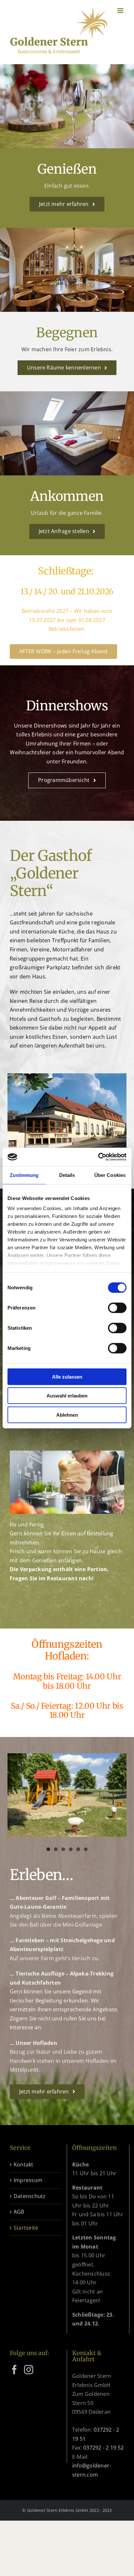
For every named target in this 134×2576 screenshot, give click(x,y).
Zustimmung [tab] (24, 1175)
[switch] (117, 1308)
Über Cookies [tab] (110, 1175)
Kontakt (24, 2164)
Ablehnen (67, 1415)
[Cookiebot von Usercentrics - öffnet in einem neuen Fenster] (98, 1157)
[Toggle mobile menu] (121, 11)
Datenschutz (30, 2196)
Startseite (26, 2228)
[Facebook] (14, 2370)
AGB (19, 2212)
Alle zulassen (67, 1376)
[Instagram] (29, 2370)
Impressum (28, 2180)
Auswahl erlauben (67, 1396)
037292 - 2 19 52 (103, 2448)
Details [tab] (67, 1175)
